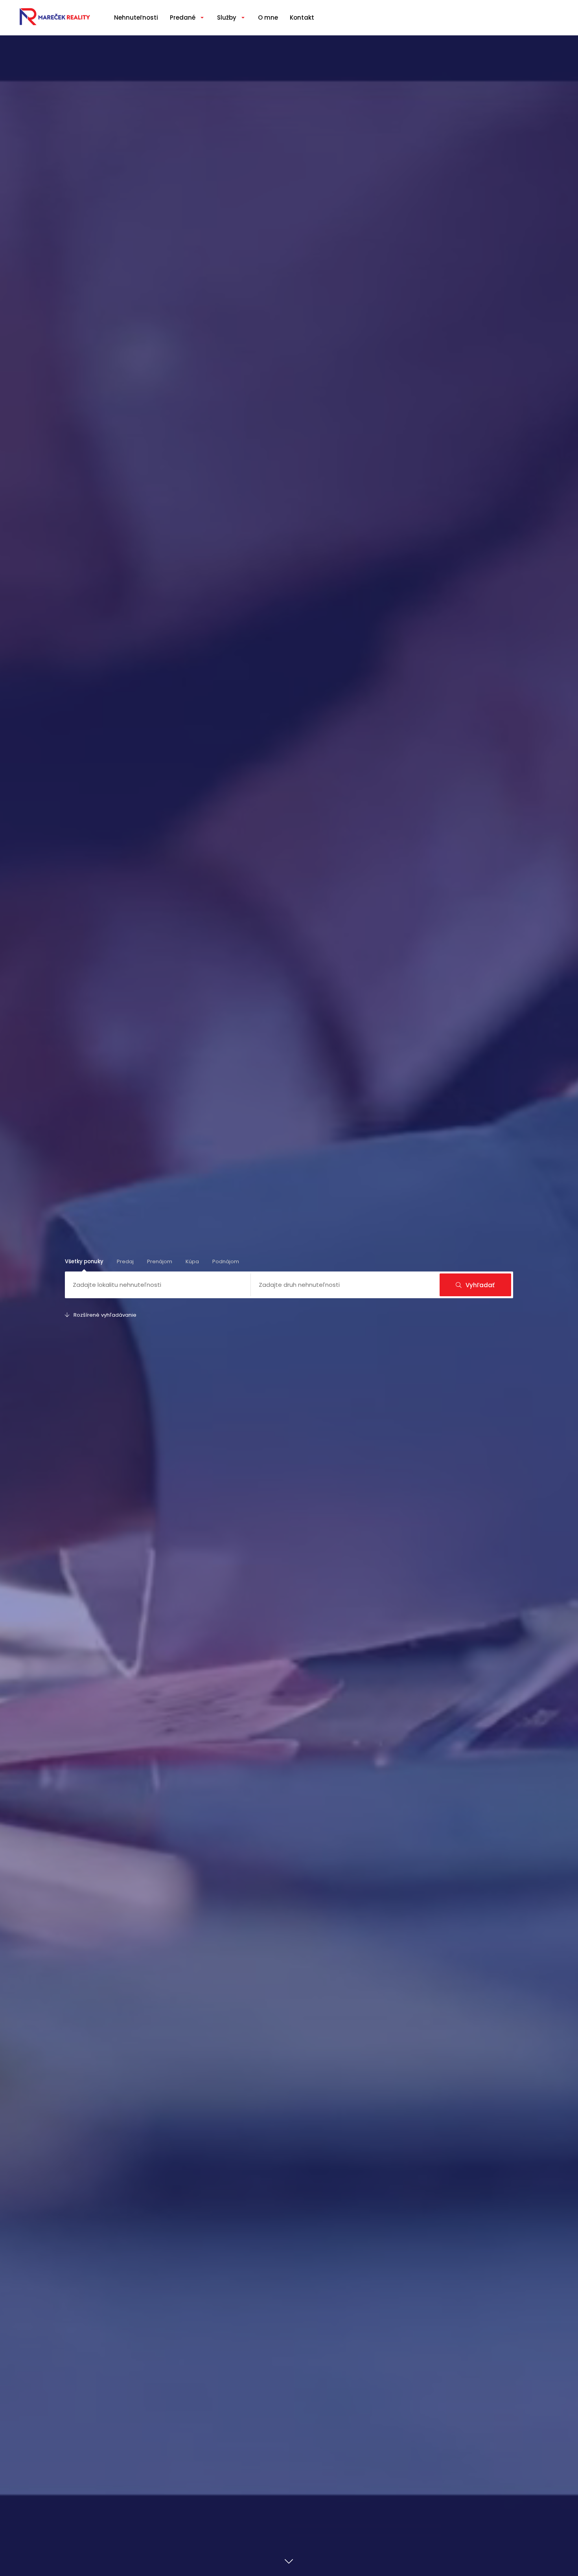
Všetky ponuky (84, 1261)
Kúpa (192, 1261)
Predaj (125, 1261)
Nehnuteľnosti (136, 17)
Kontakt (302, 17)
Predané (183, 17)
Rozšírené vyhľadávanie (105, 1315)
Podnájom (226, 1261)
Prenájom (160, 1261)
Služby (227, 17)
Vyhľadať (480, 1285)
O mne (268, 17)
